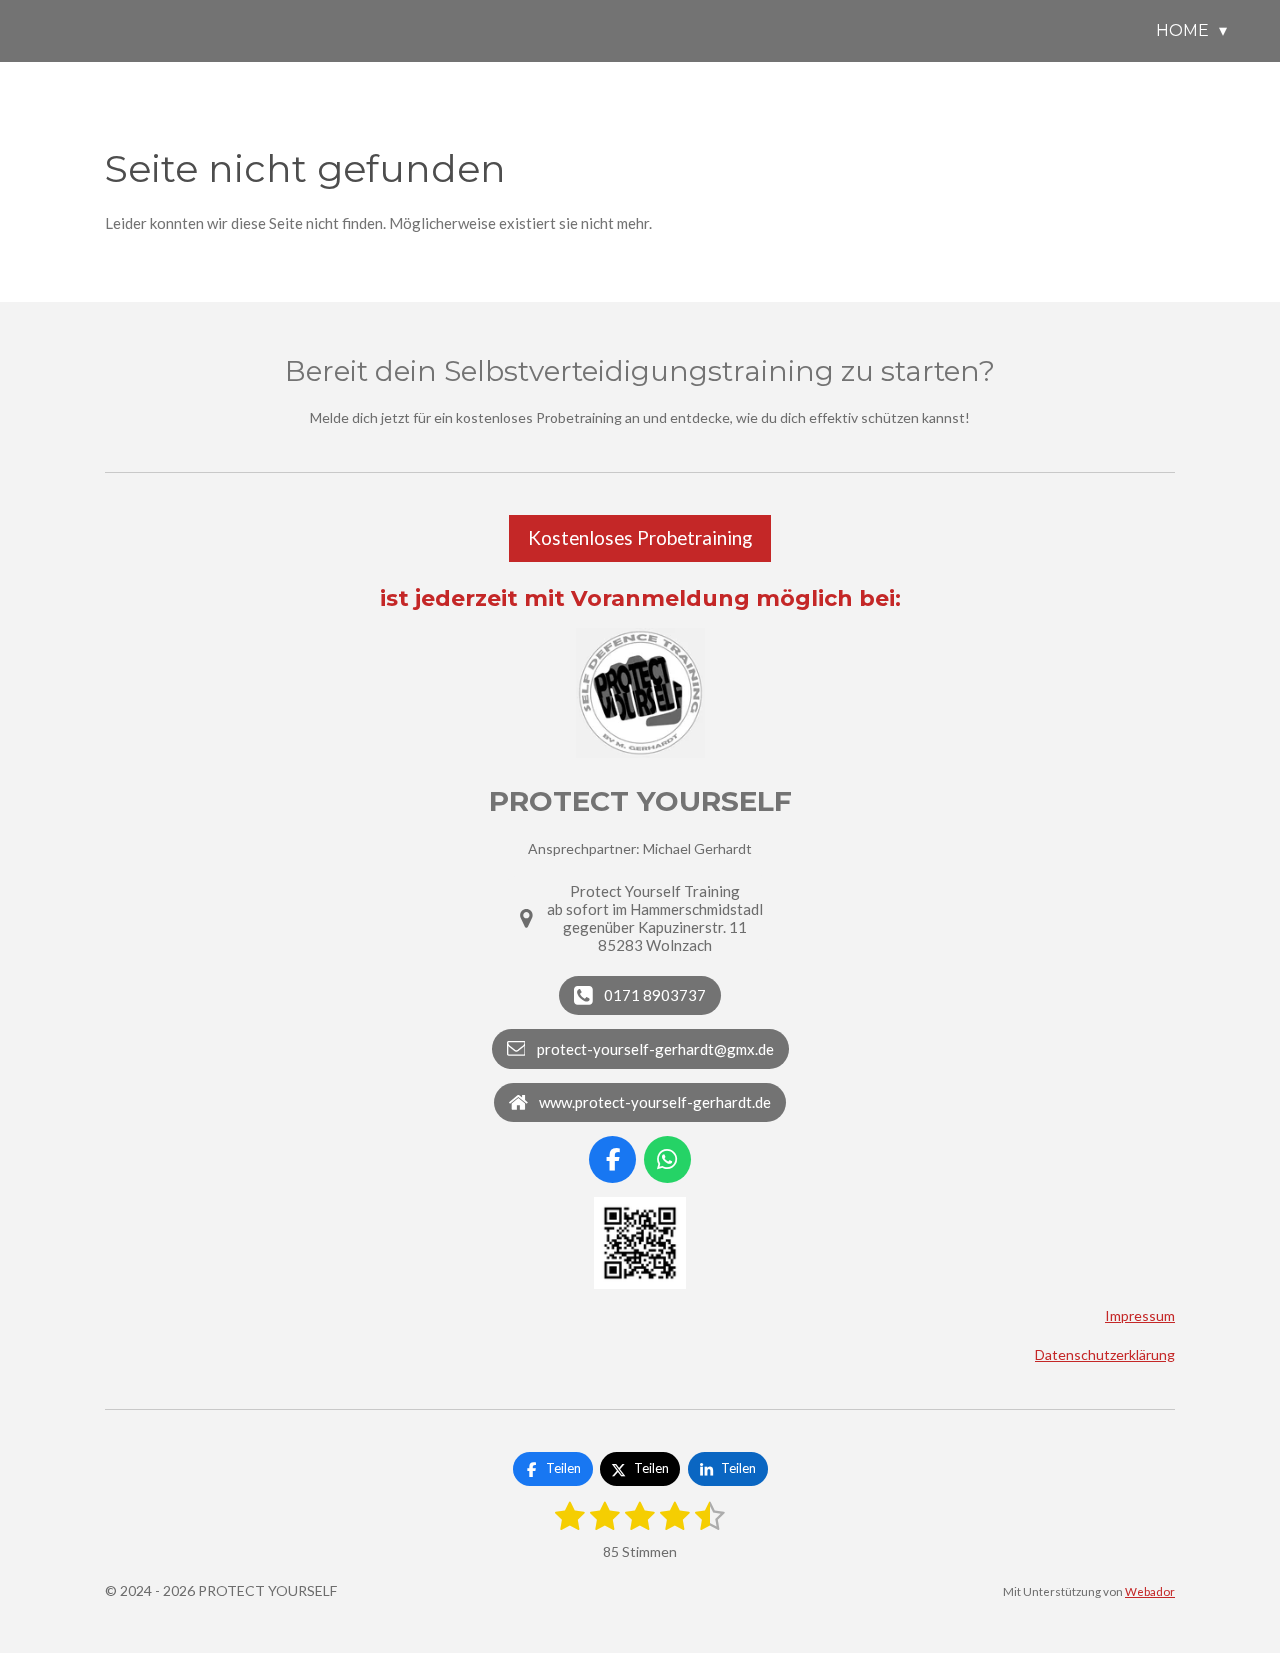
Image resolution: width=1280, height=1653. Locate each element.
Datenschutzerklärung (1105, 1354)
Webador (1150, 1591)
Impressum (1140, 1315)
